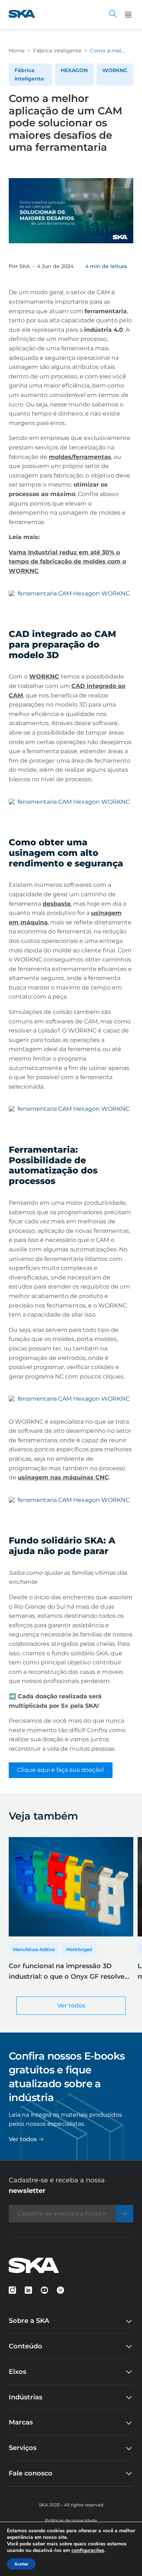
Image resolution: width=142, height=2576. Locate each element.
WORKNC (115, 70)
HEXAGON (74, 70)
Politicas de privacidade (71, 2520)
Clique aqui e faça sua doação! (60, 1770)
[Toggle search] (113, 15)
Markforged (79, 1949)
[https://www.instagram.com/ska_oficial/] (12, 2290)
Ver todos (71, 2005)
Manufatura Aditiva (34, 1949)
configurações (88, 2551)
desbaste (57, 904)
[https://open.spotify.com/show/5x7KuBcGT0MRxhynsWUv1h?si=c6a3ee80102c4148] (60, 2290)
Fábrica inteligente (57, 51)
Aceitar (21, 2564)
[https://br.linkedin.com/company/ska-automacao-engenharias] (28, 2290)
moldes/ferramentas (80, 457)
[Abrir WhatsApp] (124, 2558)
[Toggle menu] (128, 15)
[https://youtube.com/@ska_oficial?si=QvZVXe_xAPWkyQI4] (44, 2290)
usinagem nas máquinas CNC (63, 1477)
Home (17, 51)
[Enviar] (125, 2214)
